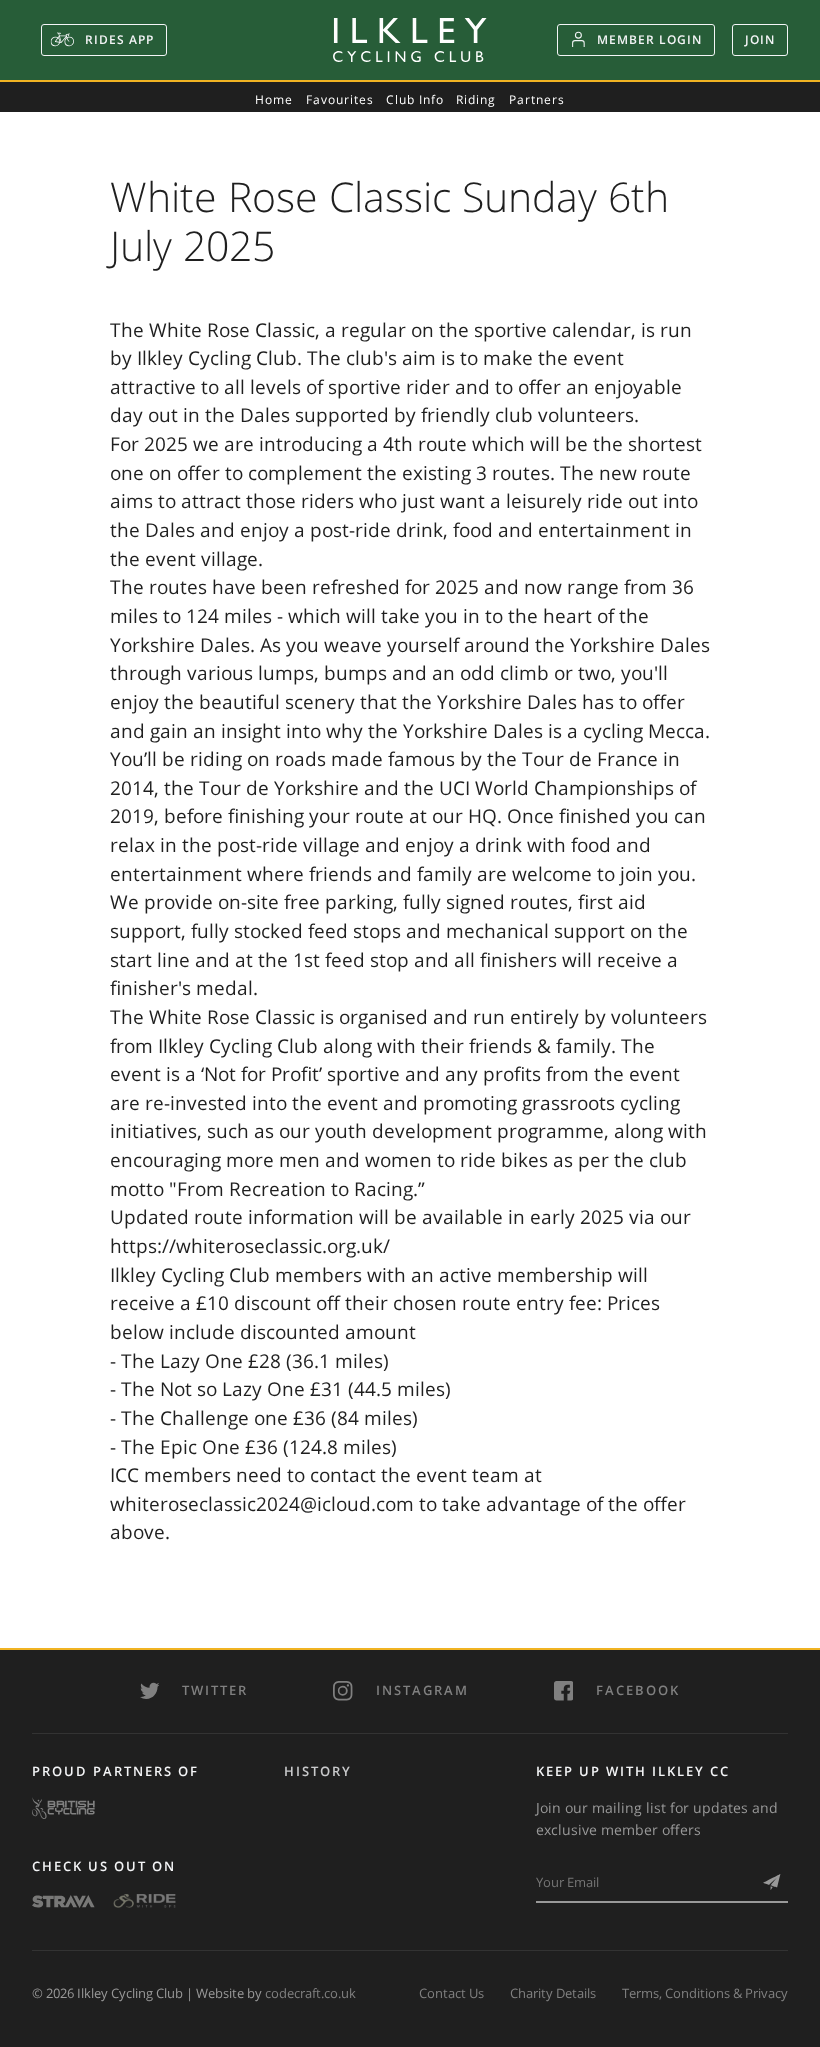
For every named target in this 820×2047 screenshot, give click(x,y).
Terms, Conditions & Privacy (705, 1993)
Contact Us (451, 1993)
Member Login (649, 39)
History (318, 1771)
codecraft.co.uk (310, 1993)
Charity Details (553, 1993)
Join (760, 39)
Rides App (117, 39)
